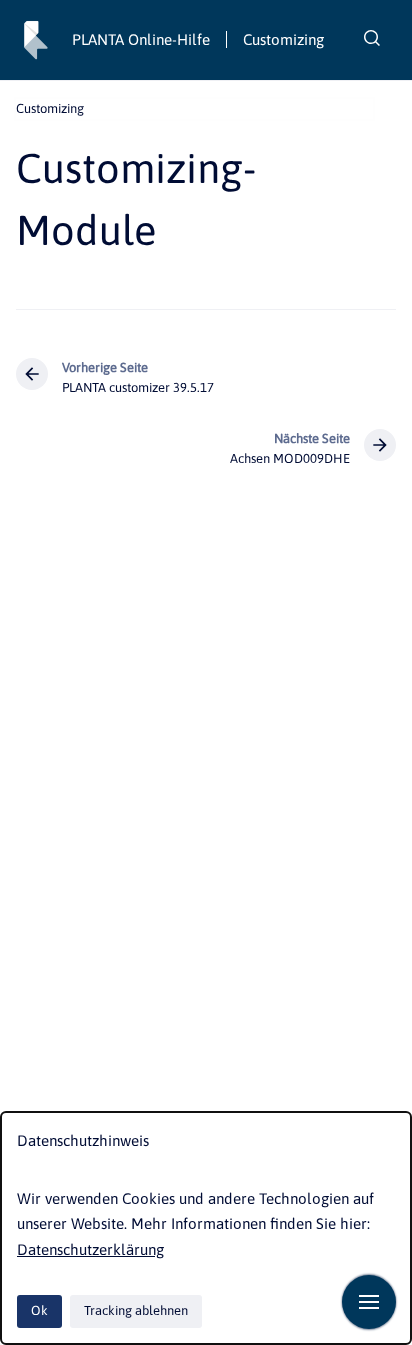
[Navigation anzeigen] (369, 1302)
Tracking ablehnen (136, 1310)
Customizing (283, 39)
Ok (39, 1310)
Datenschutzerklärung (90, 1249)
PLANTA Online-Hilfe (141, 39)
